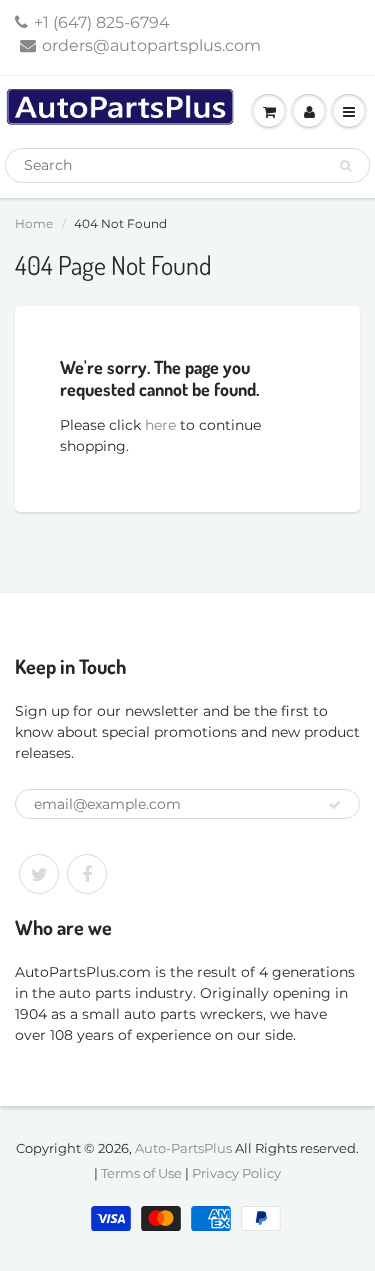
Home (34, 223)
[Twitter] (39, 874)
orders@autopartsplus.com (151, 45)
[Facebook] (87, 874)
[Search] (345, 166)
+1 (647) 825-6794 (102, 22)
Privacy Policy (236, 1173)
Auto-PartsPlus (183, 1148)
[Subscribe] (335, 805)
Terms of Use (141, 1173)
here (160, 425)
